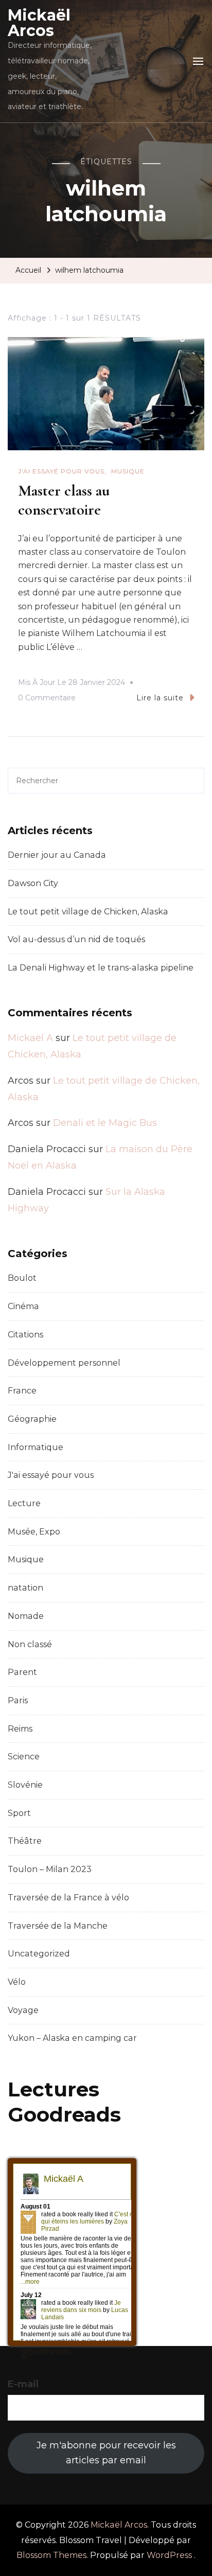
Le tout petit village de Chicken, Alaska (88, 912)
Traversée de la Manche (58, 1926)
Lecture (24, 1503)
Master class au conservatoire (64, 500)
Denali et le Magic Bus (105, 1123)
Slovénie (25, 1785)
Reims (20, 1729)
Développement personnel (64, 1363)
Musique (128, 471)
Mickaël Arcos (39, 23)
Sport (19, 1813)
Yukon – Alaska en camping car (72, 2038)
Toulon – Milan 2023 (50, 1869)
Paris (18, 1700)
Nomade (26, 1616)
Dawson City (33, 883)
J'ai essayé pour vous (61, 471)
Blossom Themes (51, 2555)
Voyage (23, 2010)
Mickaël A (30, 1038)
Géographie (32, 1419)
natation (25, 1588)
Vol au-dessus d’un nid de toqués (76, 939)
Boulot (22, 1278)
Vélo (17, 1982)
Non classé (30, 1644)
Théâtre (25, 1841)
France (22, 1391)
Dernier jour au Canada (57, 855)
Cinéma (23, 1306)
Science (24, 1757)
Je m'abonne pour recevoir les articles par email (106, 2453)
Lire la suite (160, 698)
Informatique (36, 1447)
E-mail (23, 2384)
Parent (22, 1672)
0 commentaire (47, 699)
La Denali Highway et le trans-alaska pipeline (101, 968)
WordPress (169, 2555)
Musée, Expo (34, 1532)
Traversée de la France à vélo (68, 1898)
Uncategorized (39, 1954)
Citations (25, 1335)
